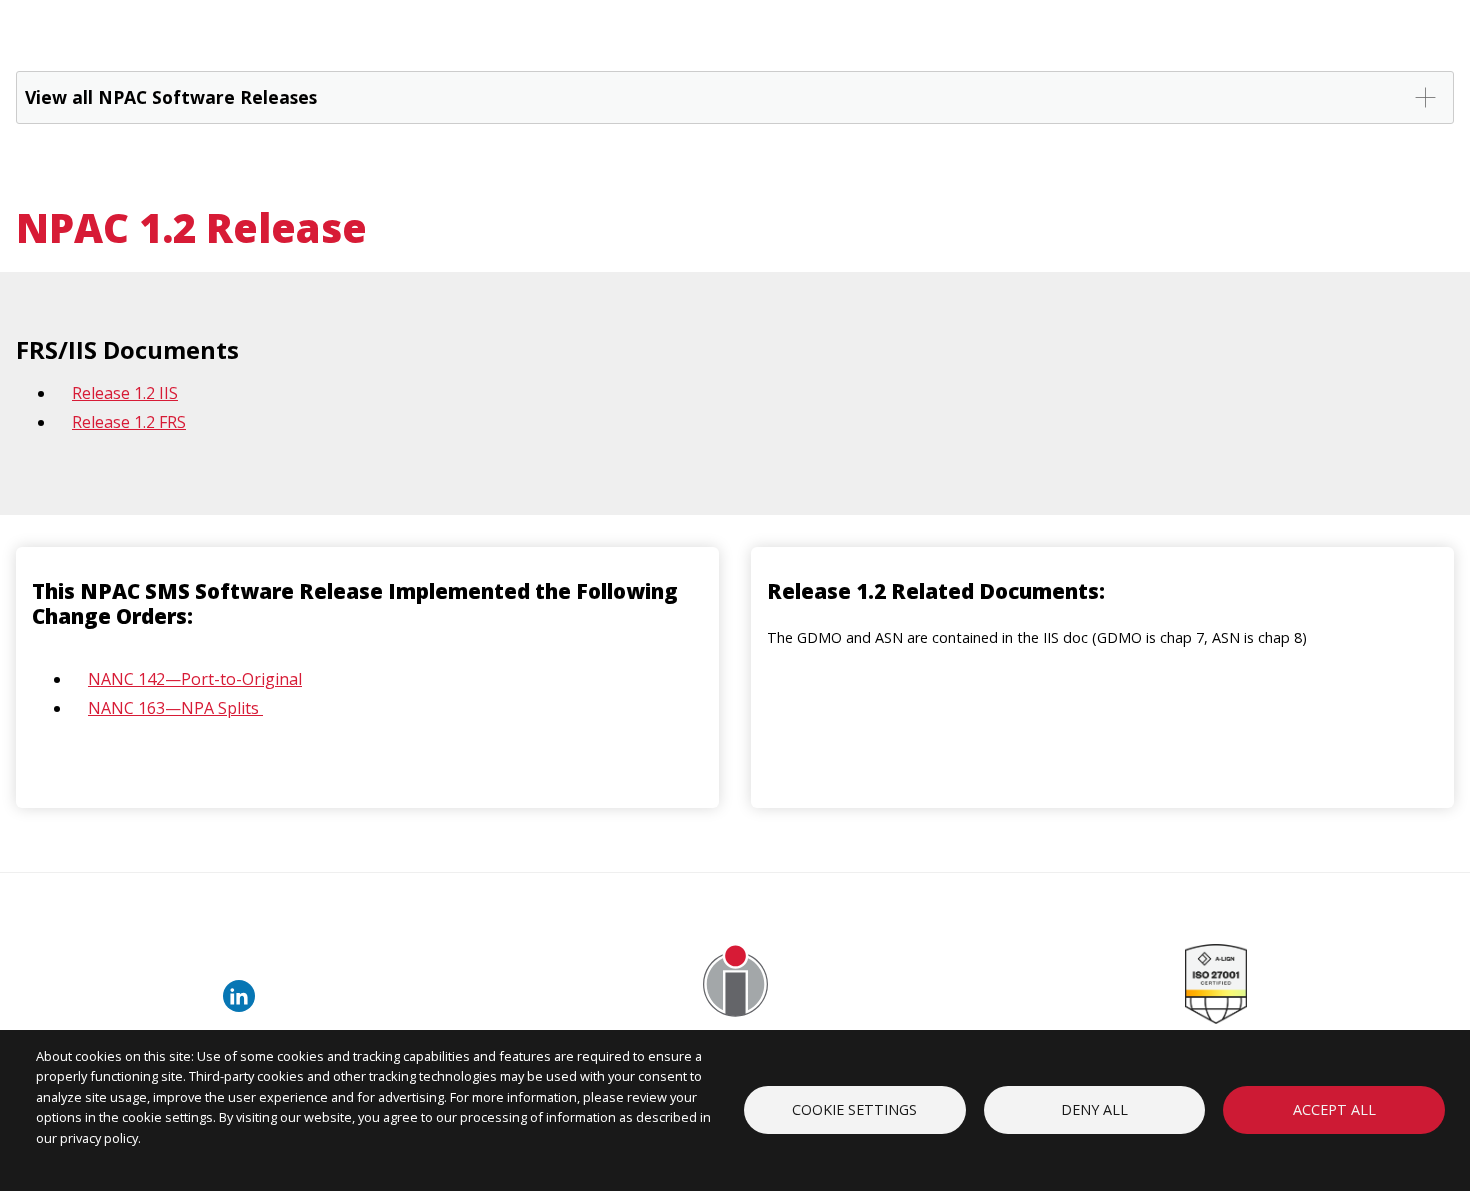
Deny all (1094, 1109)
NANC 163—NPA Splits (175, 708)
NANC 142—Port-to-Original (195, 679)
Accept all (1334, 1109)
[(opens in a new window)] (243, 1006)
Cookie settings (854, 1109)
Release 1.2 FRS (129, 422)
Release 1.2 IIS (125, 393)
